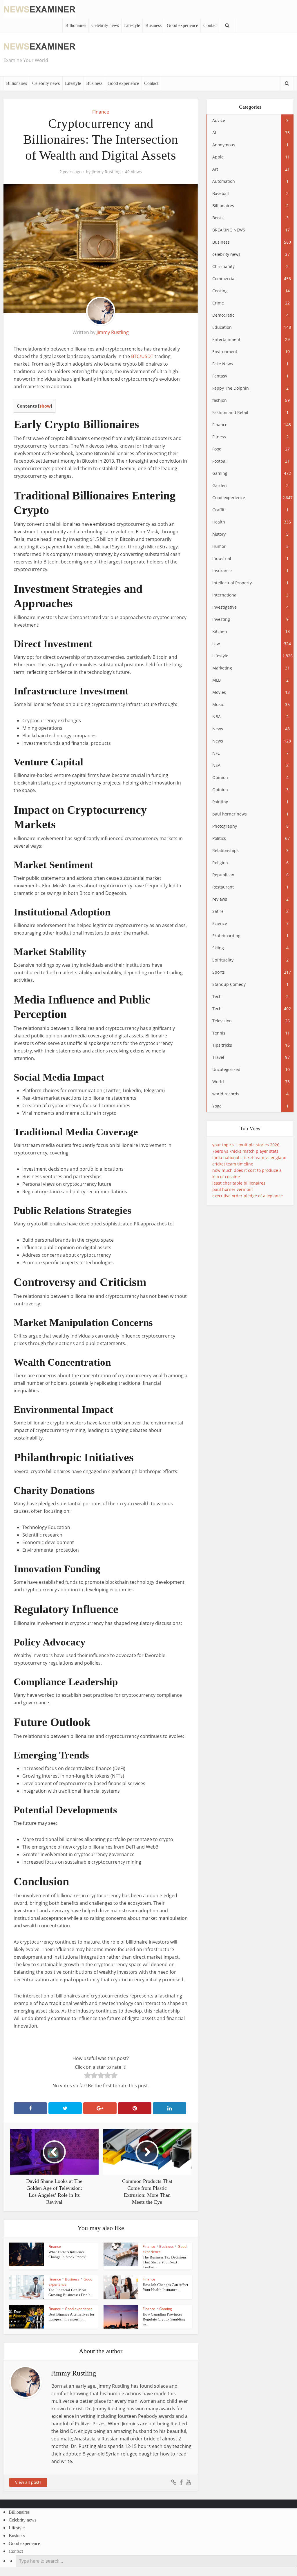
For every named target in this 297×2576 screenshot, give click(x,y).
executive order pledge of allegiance (248, 1196)
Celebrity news (105, 25)
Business (153, 25)
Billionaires (76, 25)
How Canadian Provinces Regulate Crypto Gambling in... (164, 2319)
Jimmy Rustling (106, 172)
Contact (210, 25)
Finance (101, 112)
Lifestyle (132, 25)
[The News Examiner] (40, 9)
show (45, 406)
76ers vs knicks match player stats (245, 1151)
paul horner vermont (233, 1189)
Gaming (166, 2309)
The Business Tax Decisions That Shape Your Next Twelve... (165, 2262)
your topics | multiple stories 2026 (246, 1145)
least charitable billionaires (239, 1183)
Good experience (182, 25)
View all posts (28, 2482)
